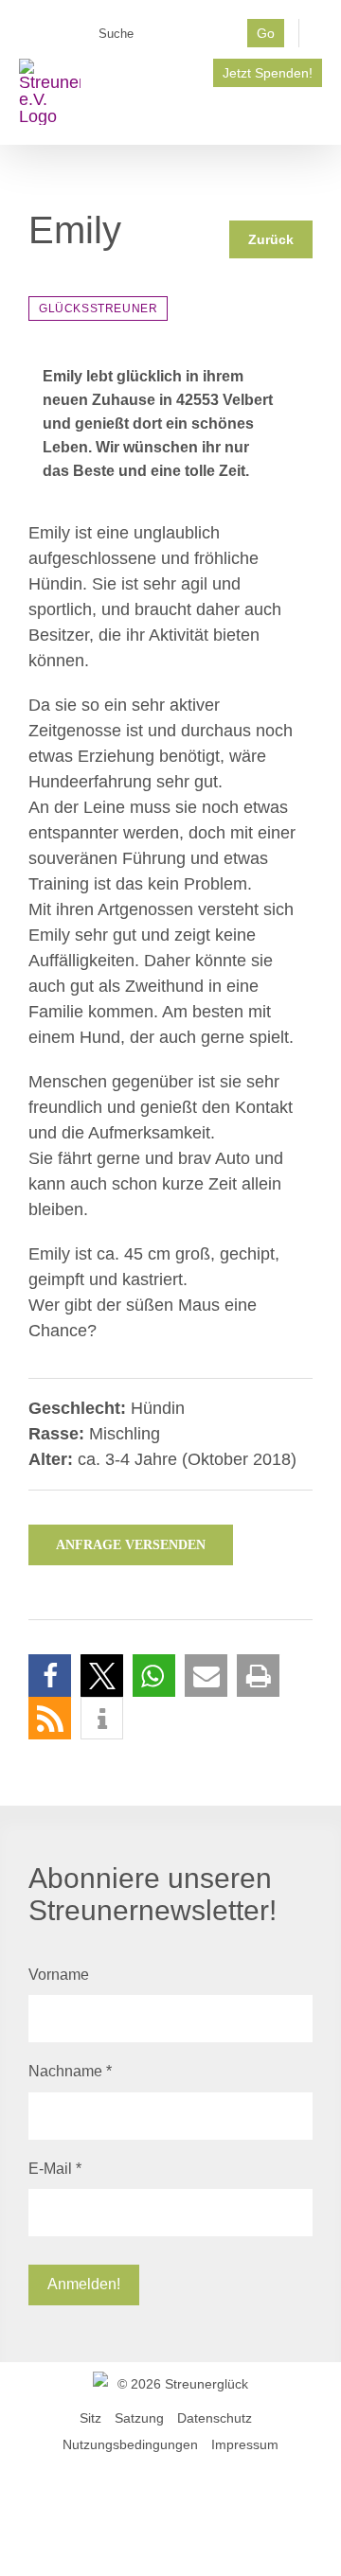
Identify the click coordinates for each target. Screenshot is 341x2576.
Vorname (59, 1975)
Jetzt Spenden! (268, 73)
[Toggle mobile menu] (314, 116)
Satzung (139, 2418)
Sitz (90, 2418)
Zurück (271, 239)
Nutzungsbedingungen (130, 2444)
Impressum (245, 2444)
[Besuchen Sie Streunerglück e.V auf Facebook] (102, 67)
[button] (50, 1676)
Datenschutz (215, 2418)
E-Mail (55, 2169)
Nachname (70, 2071)
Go (266, 33)
